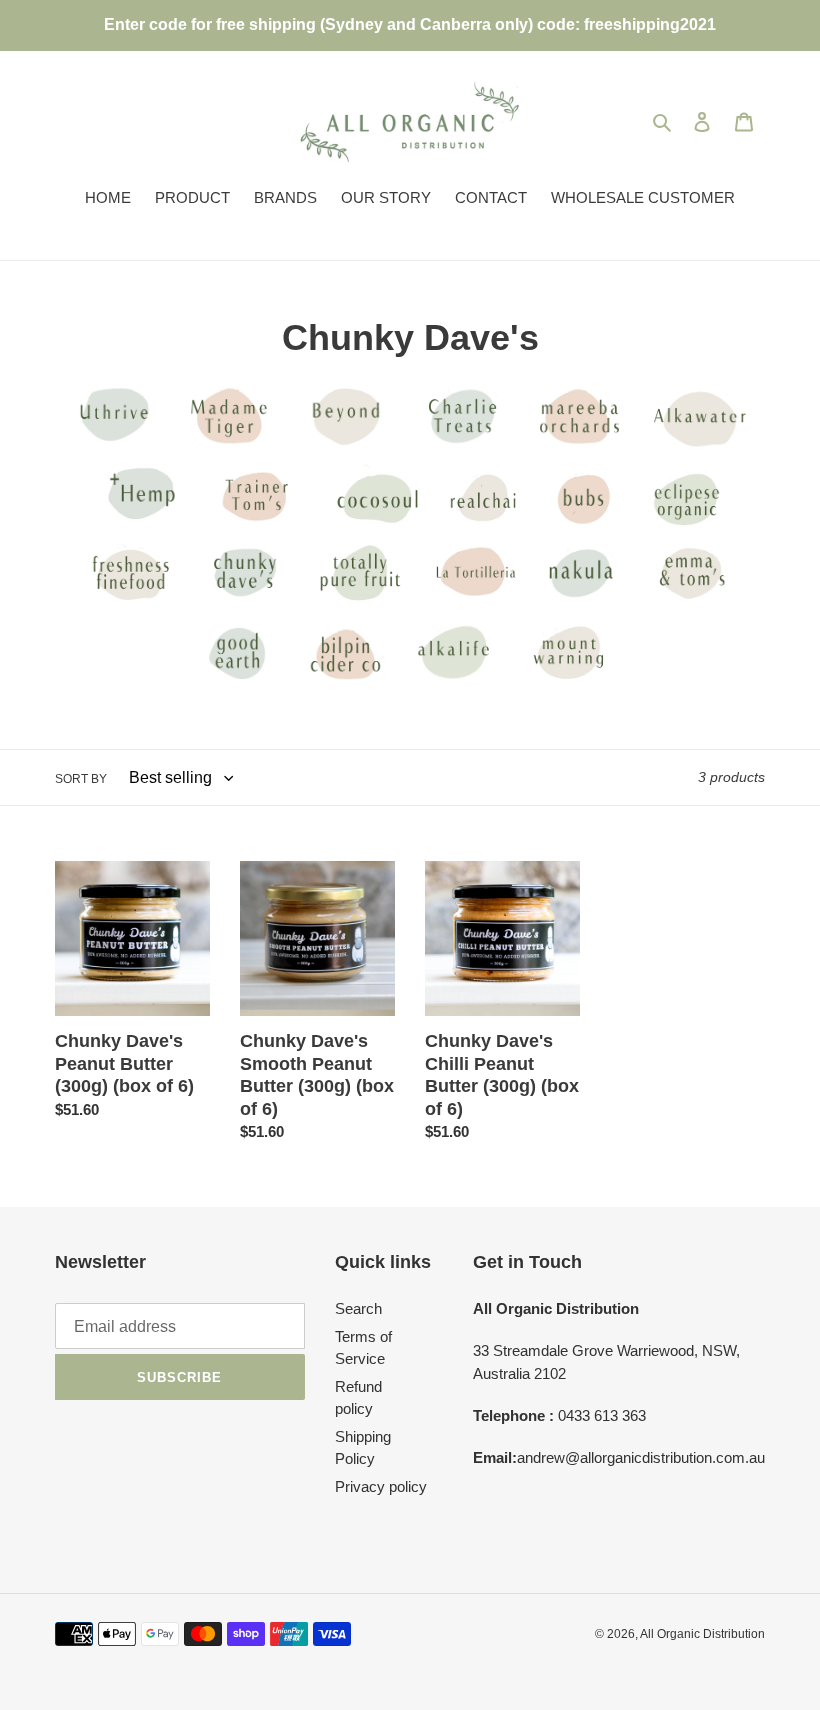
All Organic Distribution (702, 1634)
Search (358, 1308)
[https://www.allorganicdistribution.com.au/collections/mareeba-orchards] (114, 448)
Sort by (81, 779)
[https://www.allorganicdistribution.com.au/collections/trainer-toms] (759, 448)
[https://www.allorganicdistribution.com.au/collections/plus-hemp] (139, 526)
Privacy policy (381, 1486)
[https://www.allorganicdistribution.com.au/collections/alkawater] (694, 448)
